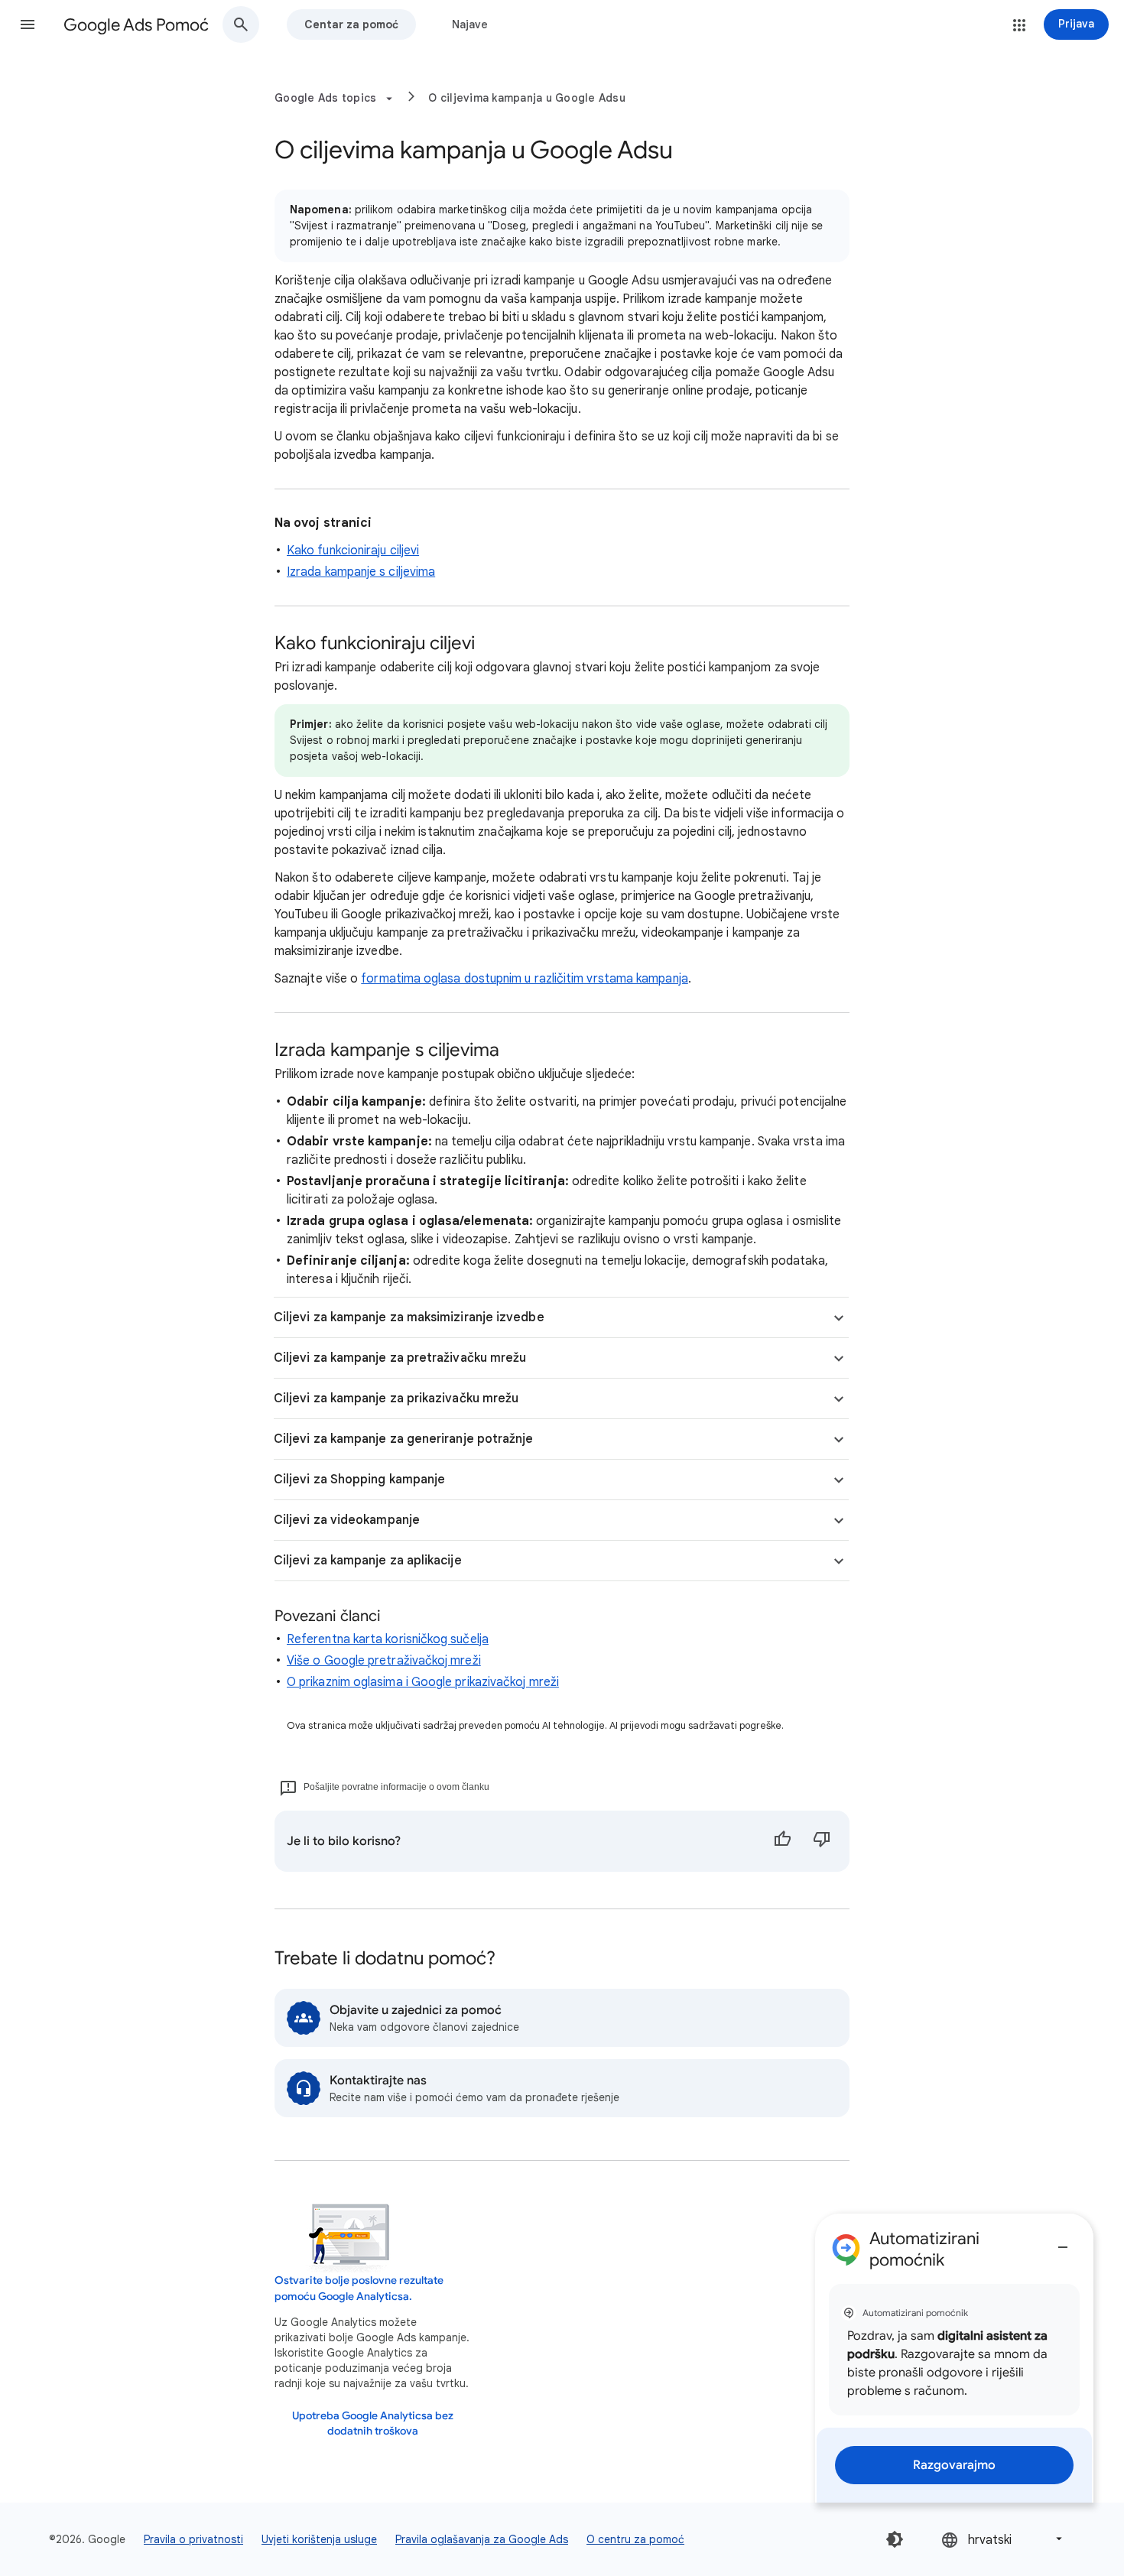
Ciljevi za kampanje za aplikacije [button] (368, 1561)
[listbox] (1003, 2539)
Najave (470, 24)
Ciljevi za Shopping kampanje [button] (359, 1480)
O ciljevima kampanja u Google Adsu (527, 98)
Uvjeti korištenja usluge (319, 2539)
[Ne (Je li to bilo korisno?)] (822, 1841)
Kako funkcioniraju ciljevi (353, 551)
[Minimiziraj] (1063, 2241)
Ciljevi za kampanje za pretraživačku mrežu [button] (400, 1358)
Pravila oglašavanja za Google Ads (482, 2539)
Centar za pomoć (351, 24)
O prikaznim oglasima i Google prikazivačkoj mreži (423, 1682)
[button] (28, 24)
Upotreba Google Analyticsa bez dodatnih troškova (373, 2423)
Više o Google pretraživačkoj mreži (384, 1661)
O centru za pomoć (635, 2539)
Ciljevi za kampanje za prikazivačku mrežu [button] (396, 1398)
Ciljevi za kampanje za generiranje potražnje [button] (404, 1439)
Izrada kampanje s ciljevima (361, 572)
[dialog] (954, 2358)
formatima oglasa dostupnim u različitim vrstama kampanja (524, 979)
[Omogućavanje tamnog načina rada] (895, 2539)
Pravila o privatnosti (193, 2539)
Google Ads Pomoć (136, 25)
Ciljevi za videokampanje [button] (347, 1520)
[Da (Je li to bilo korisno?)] (782, 1841)
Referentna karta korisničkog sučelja (388, 1639)
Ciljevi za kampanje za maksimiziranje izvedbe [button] (409, 1317)
